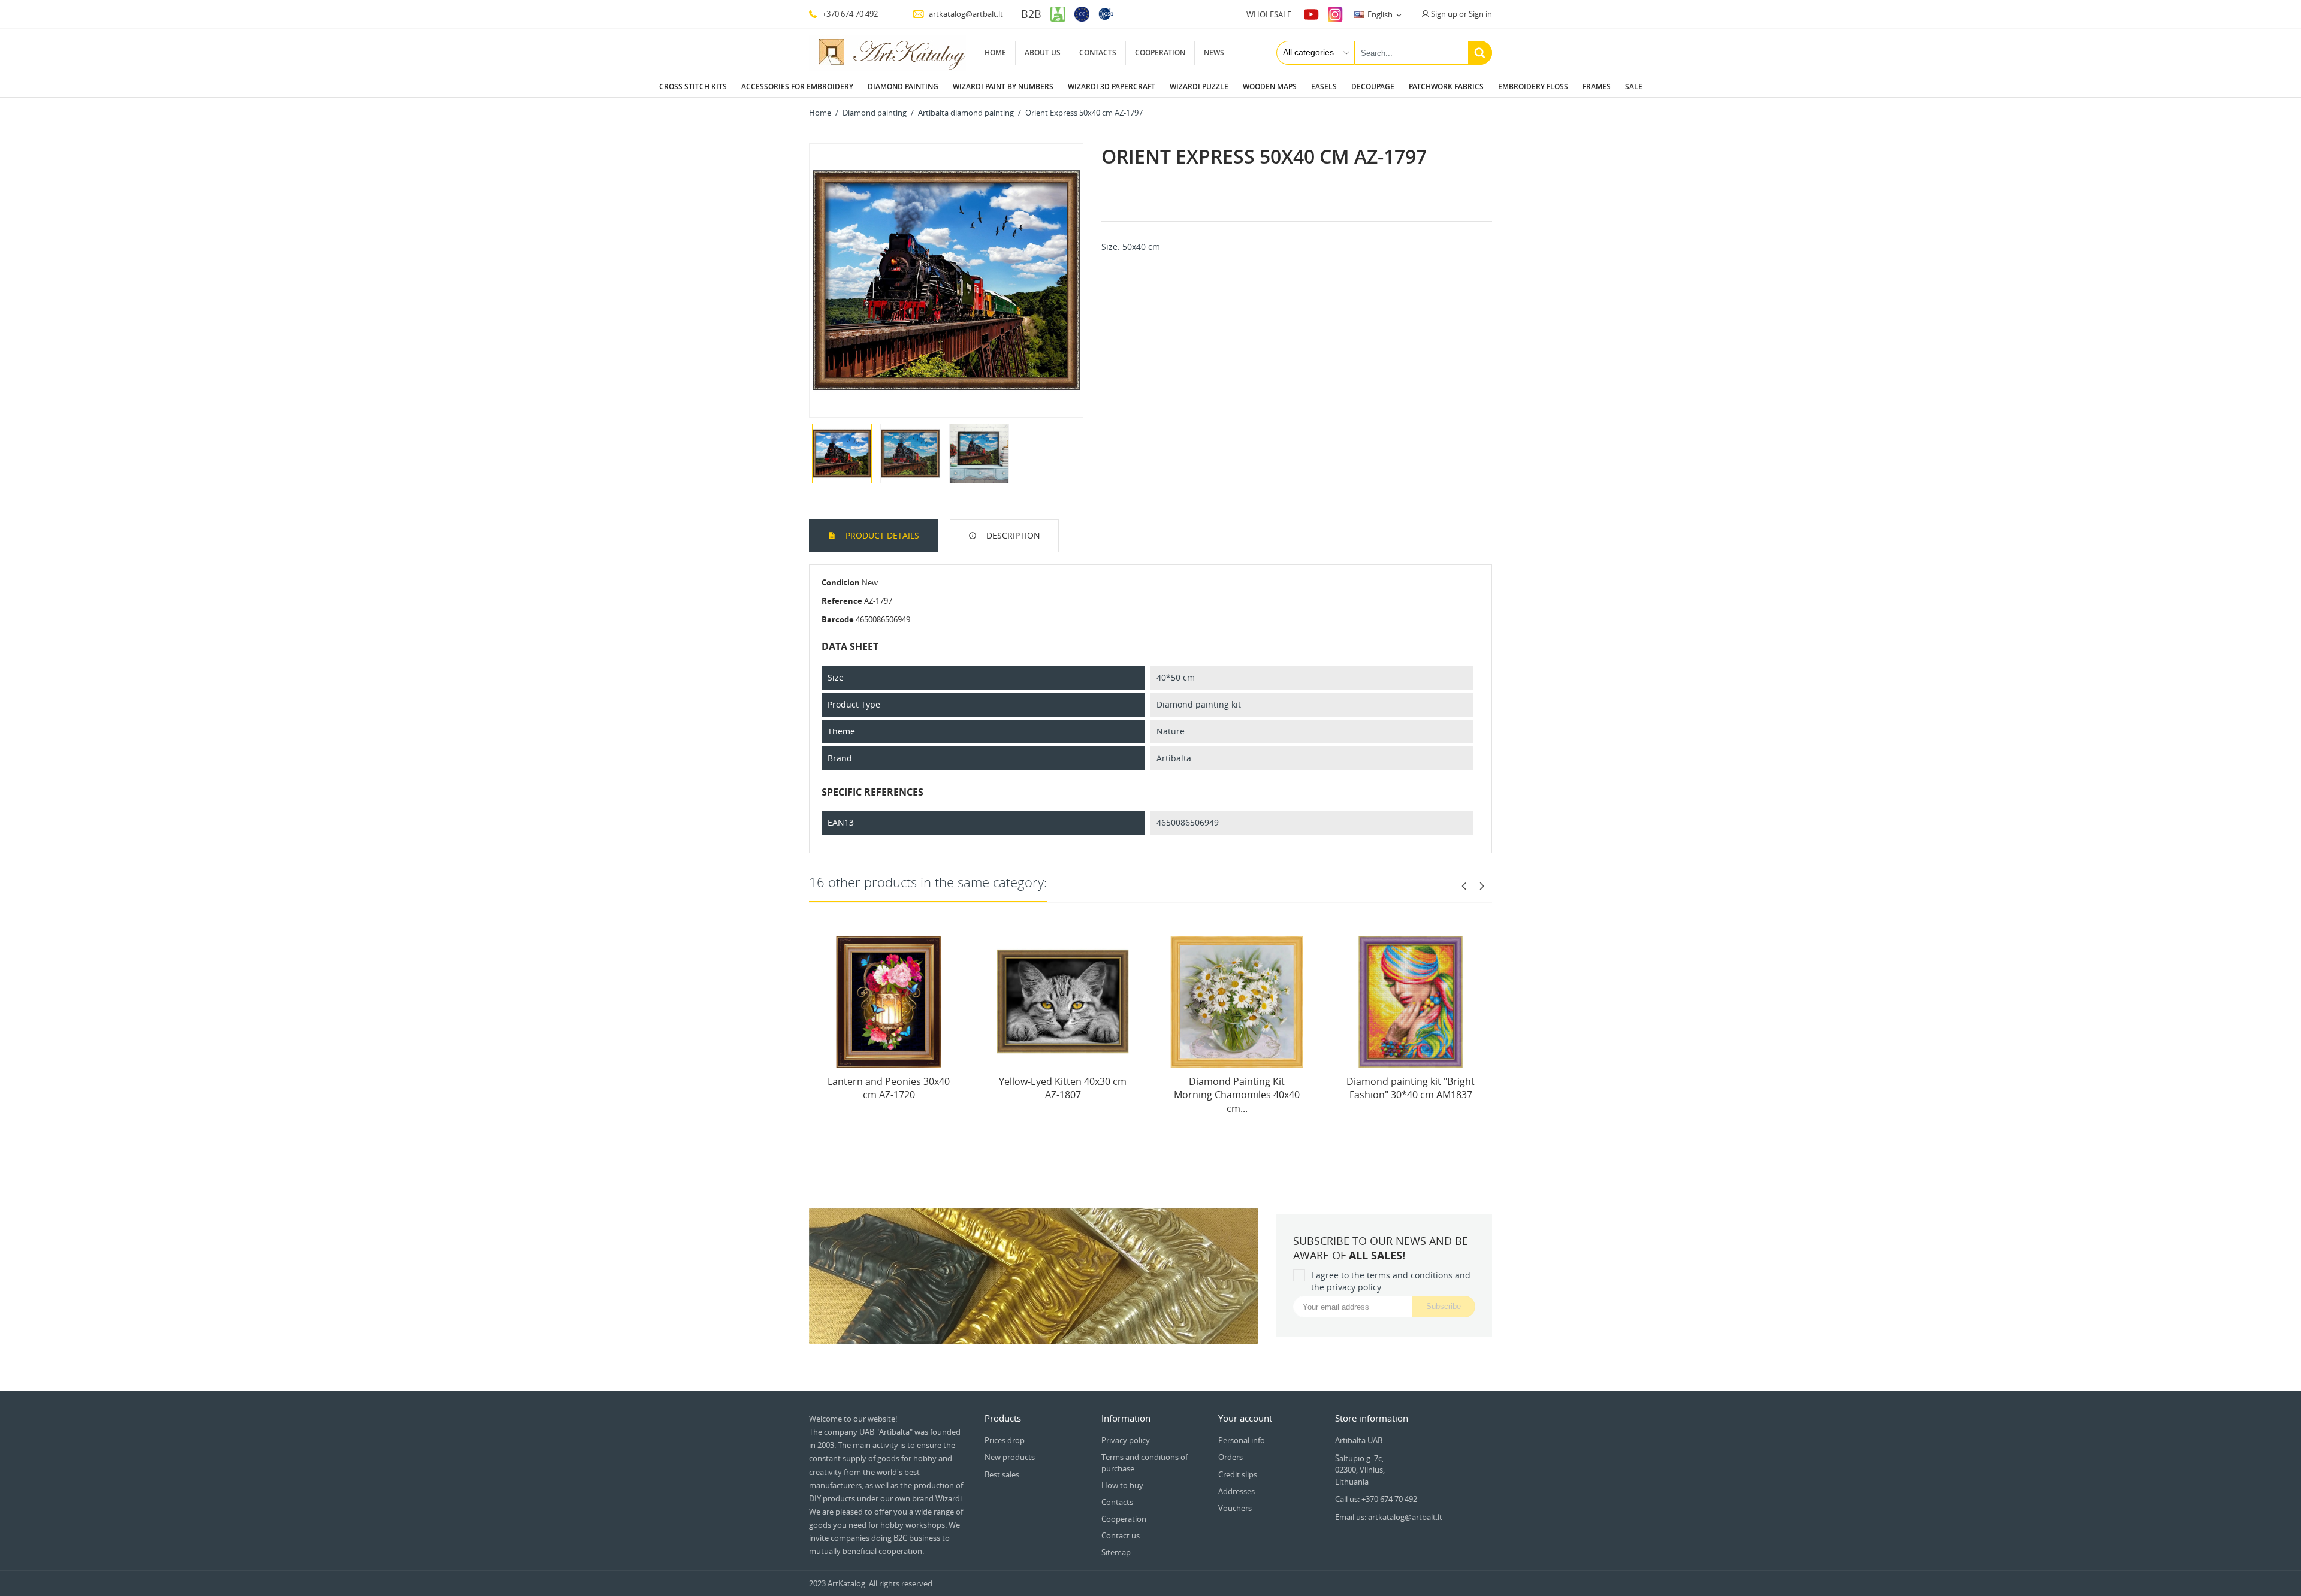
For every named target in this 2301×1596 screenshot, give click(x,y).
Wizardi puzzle (1199, 87)
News (1214, 52)
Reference (842, 601)
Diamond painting (903, 87)
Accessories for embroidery (797, 87)
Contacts (1098, 52)
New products (1010, 1457)
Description (1012, 535)
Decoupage (1373, 87)
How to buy (1122, 1485)
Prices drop (1005, 1440)
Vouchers (1235, 1508)
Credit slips (1238, 1474)
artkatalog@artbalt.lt (965, 14)
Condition (841, 582)
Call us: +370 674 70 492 (1376, 1499)
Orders (1230, 1457)
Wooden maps (1270, 87)
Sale (1634, 87)
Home (995, 52)
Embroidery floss (1533, 87)
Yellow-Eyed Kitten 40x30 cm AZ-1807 (1063, 1088)
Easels (1324, 87)
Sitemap (1116, 1552)
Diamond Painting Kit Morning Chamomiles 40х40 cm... (1237, 1095)
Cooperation (1160, 52)
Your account (1245, 1418)
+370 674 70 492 (849, 14)
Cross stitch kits (693, 87)
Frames (1597, 87)
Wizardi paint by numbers (1003, 87)
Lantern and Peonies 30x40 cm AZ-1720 (889, 1088)
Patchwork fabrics (1446, 87)
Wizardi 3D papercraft (1112, 87)
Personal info (1242, 1440)
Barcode (838, 619)
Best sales (1002, 1474)
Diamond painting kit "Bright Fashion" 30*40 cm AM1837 (1411, 1088)
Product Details (881, 535)
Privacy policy (1126, 1440)
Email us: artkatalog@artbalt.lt (1389, 1517)
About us (1043, 52)
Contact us (1121, 1535)
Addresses (1236, 1491)
